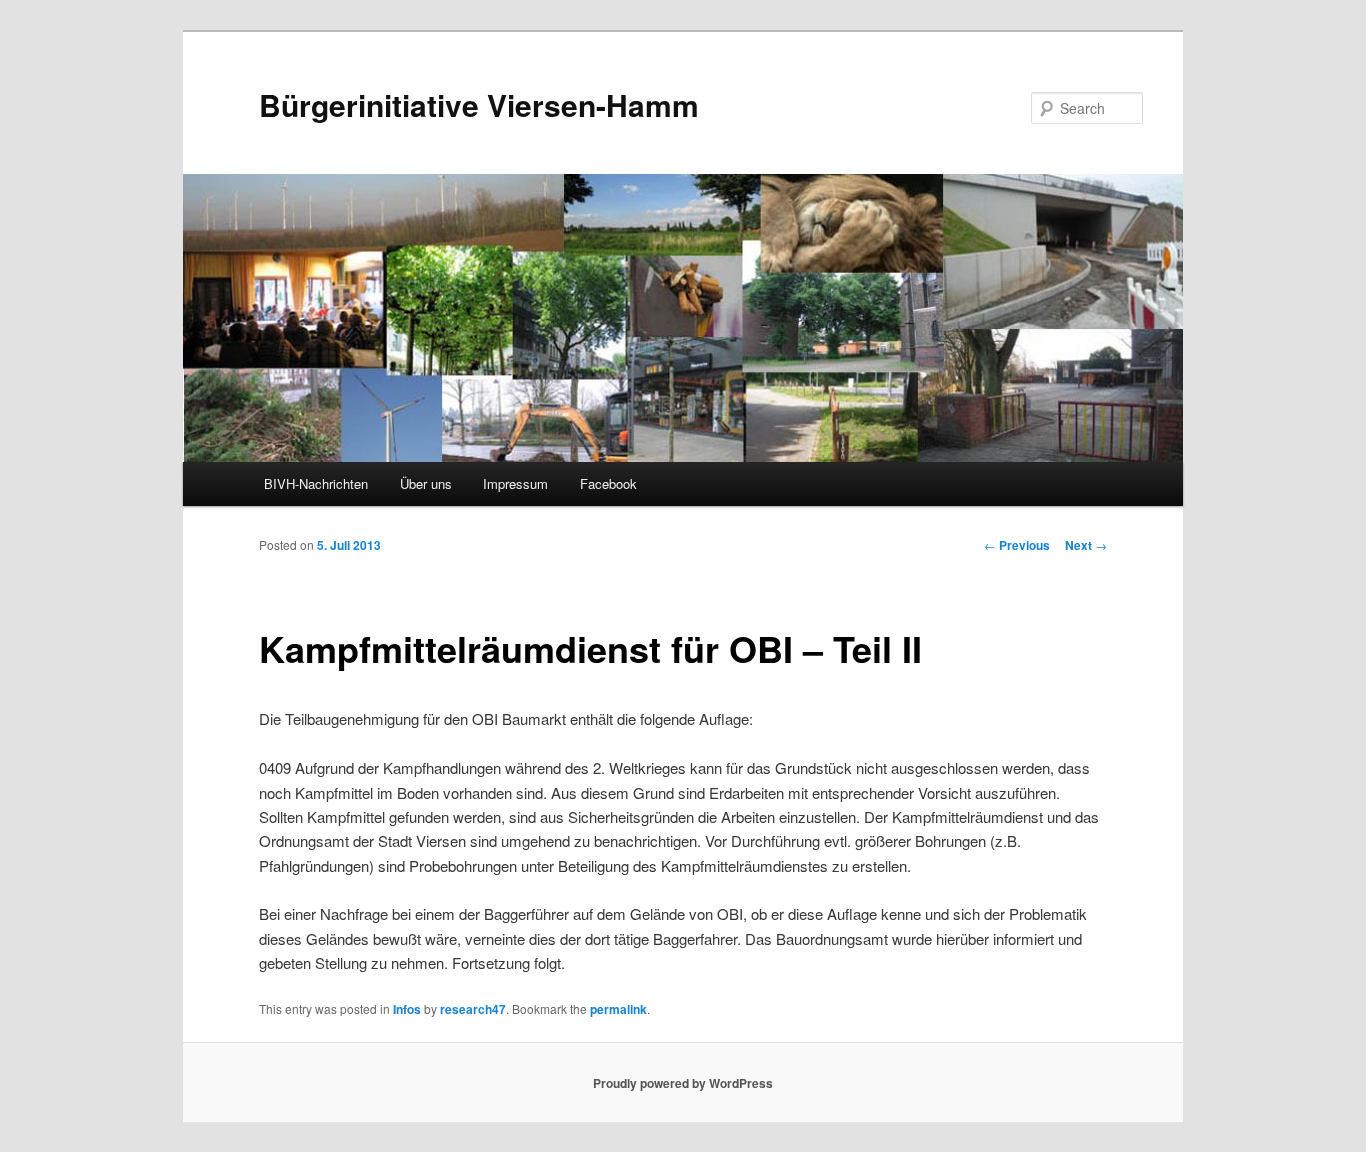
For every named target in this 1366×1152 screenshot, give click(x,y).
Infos (407, 1009)
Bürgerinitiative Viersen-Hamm (479, 104)
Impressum (515, 483)
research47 (473, 1009)
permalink (618, 1009)
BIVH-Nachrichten (316, 483)
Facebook (608, 483)
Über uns (426, 483)
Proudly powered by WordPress (683, 1083)
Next (1086, 545)
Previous (1017, 545)
